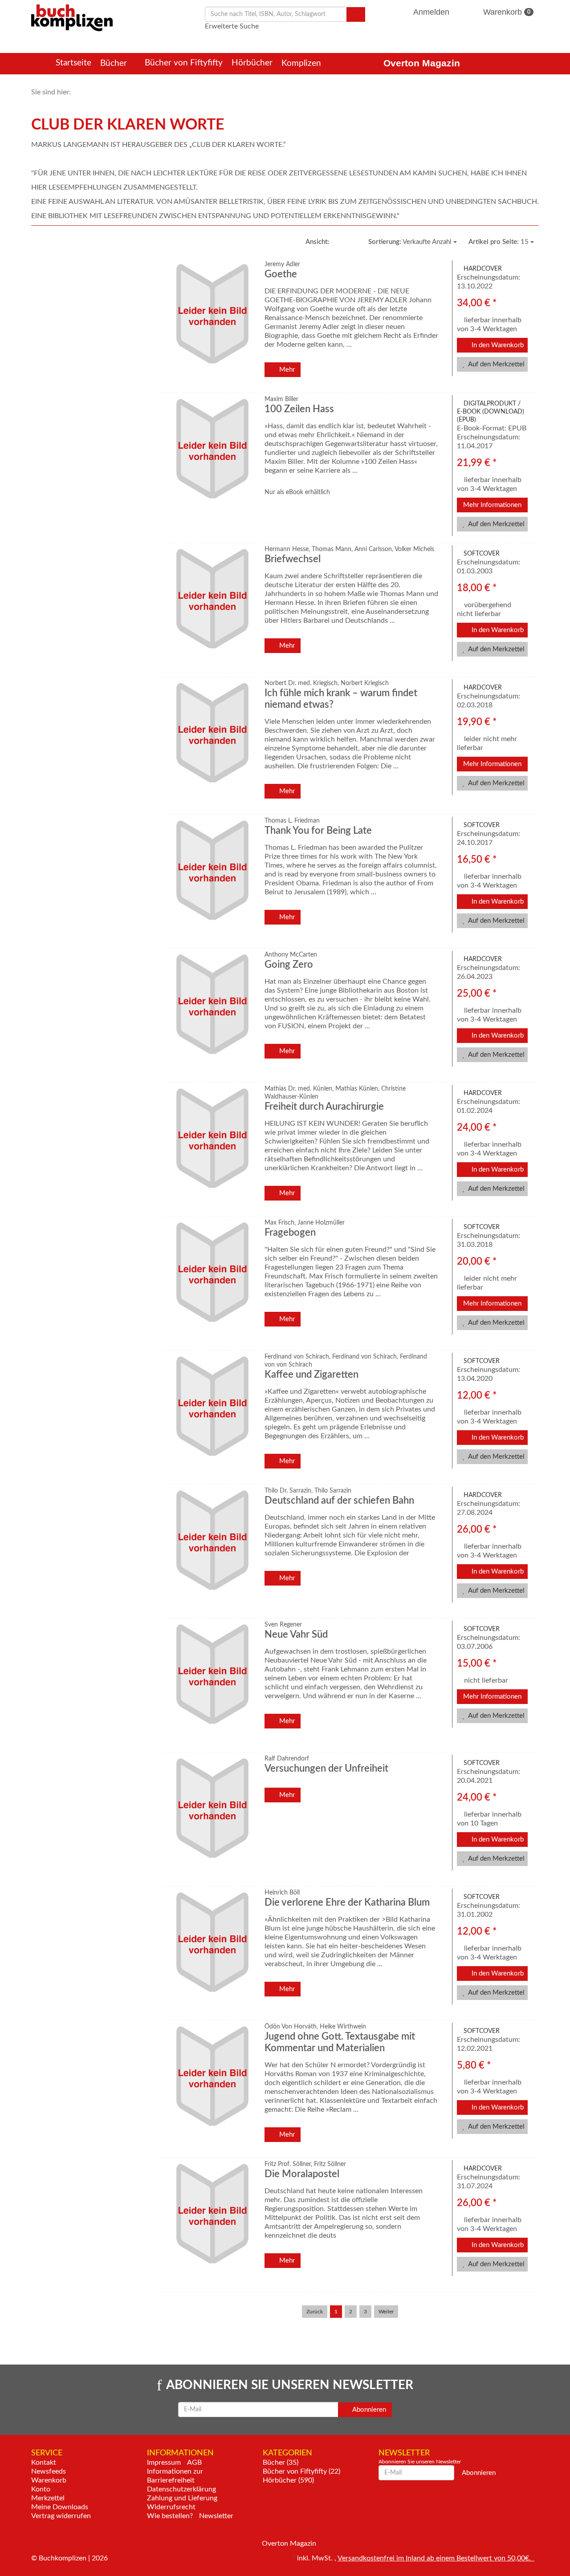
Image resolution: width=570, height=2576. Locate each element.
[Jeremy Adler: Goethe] (211, 324)
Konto (41, 2489)
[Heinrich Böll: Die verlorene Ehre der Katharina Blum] (211, 1952)
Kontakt (44, 2462)
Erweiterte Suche (232, 26)
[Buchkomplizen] (72, 17)
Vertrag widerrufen (61, 2516)
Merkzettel (48, 2498)
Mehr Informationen (492, 505)
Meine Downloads (60, 2507)
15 (499, 242)
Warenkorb (506, 12)
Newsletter (216, 2516)
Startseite (73, 63)
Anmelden (432, 12)
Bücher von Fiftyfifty (184, 63)
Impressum (164, 2462)
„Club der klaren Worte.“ (237, 145)
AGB (194, 2462)
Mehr (286, 370)
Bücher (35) (281, 2462)
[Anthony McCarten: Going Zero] (211, 1014)
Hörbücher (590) (288, 2480)
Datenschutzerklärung (181, 2489)
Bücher (115, 63)
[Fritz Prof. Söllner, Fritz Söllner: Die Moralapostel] (211, 2224)
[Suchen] (356, 14)
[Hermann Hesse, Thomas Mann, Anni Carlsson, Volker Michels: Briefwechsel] (211, 609)
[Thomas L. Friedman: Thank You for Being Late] (211, 880)
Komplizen (302, 63)
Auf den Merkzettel (496, 364)
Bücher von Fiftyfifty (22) (301, 2471)
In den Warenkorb (497, 345)
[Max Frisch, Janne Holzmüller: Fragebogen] (211, 1282)
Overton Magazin (422, 63)
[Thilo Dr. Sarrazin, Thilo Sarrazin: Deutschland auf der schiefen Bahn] (211, 1550)
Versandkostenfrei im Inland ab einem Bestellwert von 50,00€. (436, 2558)
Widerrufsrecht (171, 2507)
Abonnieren (368, 2410)
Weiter (386, 2312)
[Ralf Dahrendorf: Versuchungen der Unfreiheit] (211, 1818)
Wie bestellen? (170, 2516)
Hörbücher (252, 63)
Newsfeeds (49, 2471)
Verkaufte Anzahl (411, 242)
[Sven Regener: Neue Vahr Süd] (211, 1684)
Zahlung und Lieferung (182, 2498)
